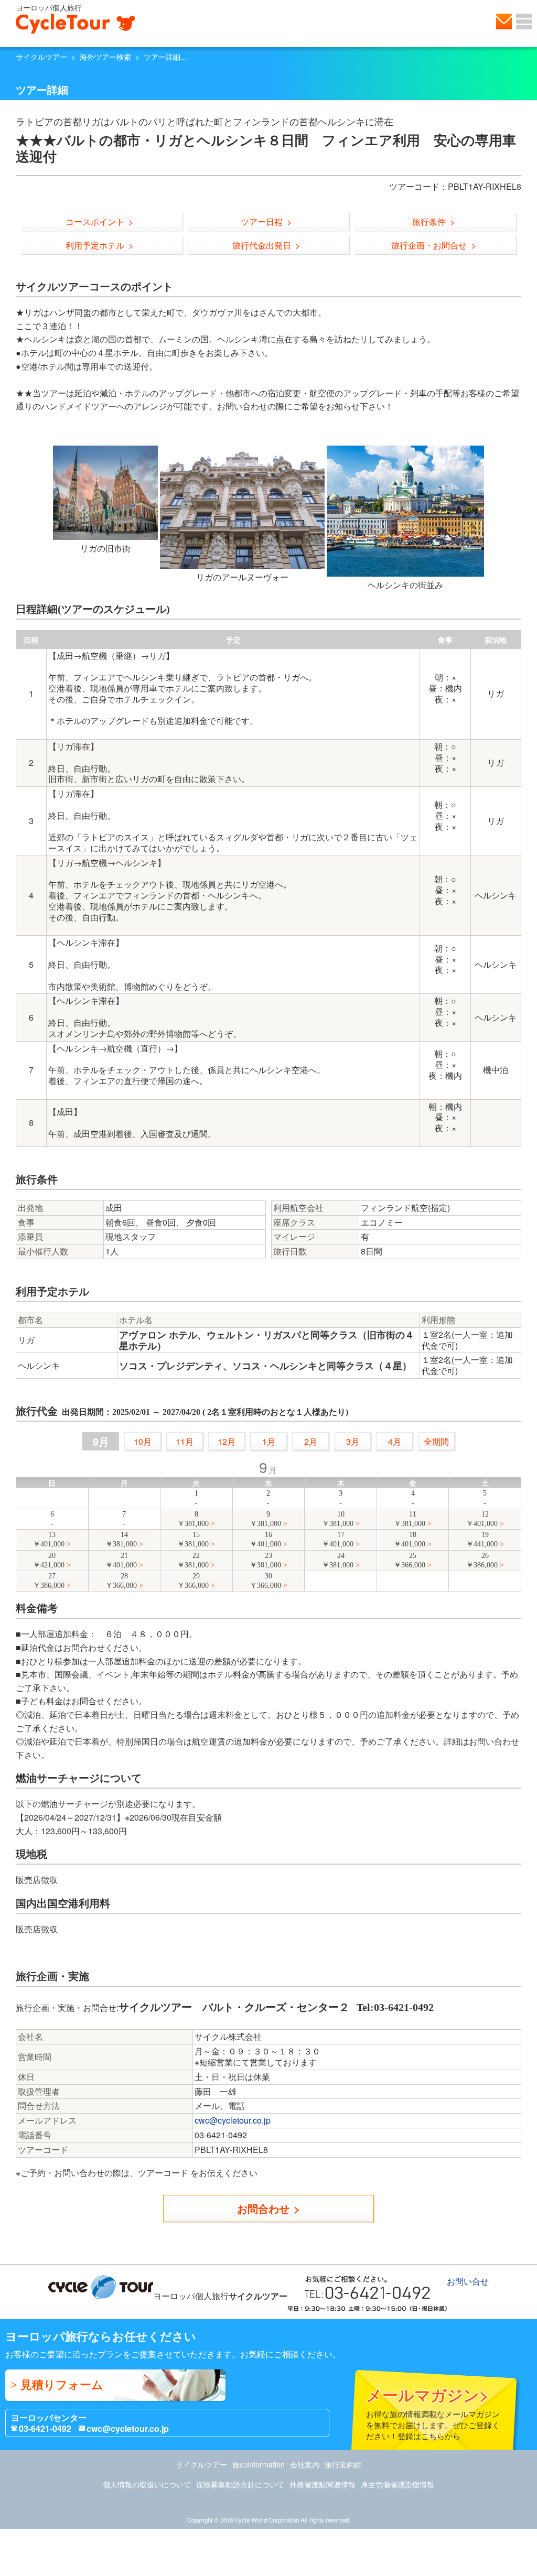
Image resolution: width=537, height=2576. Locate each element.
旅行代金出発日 (262, 245)
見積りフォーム (62, 2385)
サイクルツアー (41, 57)
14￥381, (121, 1539)
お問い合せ (504, 21)
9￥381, (265, 1519)
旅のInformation (259, 2464)
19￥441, (482, 1539)
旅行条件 (429, 221)
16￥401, (265, 1539)
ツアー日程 (262, 221)
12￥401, (482, 1519)
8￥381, (193, 1519)
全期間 (436, 1441)
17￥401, (338, 1539)
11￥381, (410, 1519)
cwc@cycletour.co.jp (233, 2120)
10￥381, (338, 1519)
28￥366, (121, 1581)
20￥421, (49, 1560)
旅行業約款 (343, 2464)
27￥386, (49, 1581)
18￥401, (410, 1539)
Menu (524, 21)
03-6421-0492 (45, 2428)
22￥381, (193, 1560)
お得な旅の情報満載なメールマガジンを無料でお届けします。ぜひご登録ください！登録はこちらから (433, 2412)
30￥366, (265, 1581)
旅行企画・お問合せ (429, 245)
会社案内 (305, 2464)
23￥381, (265, 1560)
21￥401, (121, 1560)
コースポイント (95, 221)
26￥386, (482, 1560)
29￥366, (193, 1581)
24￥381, (338, 1560)
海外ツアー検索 (105, 57)
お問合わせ (263, 2208)
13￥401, (49, 1539)
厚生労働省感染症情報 (398, 2484)
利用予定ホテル (95, 245)
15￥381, (193, 1539)
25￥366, (410, 1560)
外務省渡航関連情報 (323, 2484)
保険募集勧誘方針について (240, 2484)
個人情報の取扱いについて (147, 2484)
